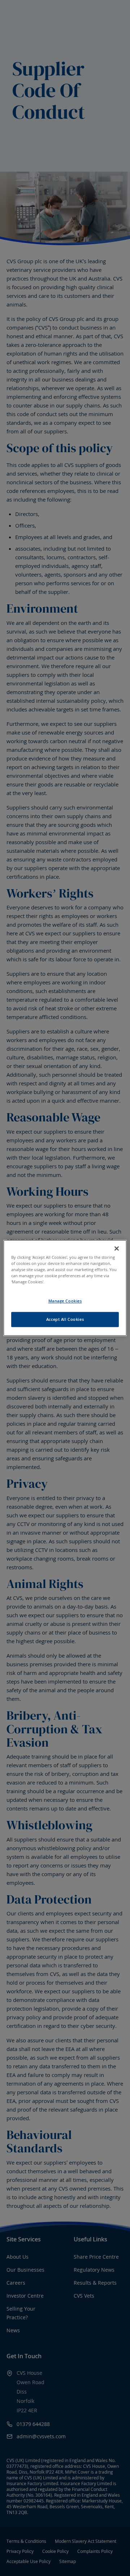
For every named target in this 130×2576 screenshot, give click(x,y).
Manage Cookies (65, 1301)
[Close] (117, 1248)
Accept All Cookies (65, 1320)
